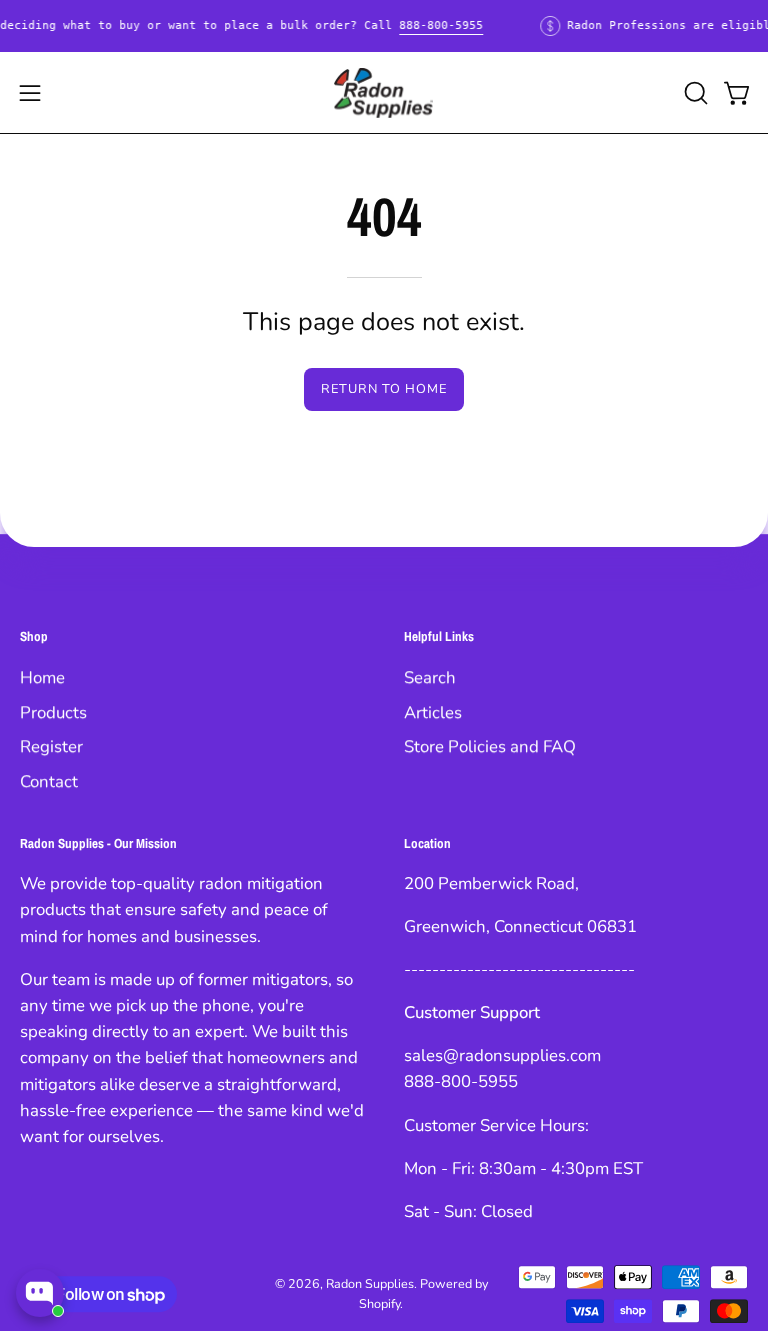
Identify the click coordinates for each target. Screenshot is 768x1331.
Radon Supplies (370, 1283)
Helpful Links (439, 636)
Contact (49, 781)
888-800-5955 (441, 25)
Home (42, 677)
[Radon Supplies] (384, 93)
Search (430, 677)
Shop (34, 636)
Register (51, 746)
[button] (694, 93)
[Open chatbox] (40, 1293)
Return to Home (383, 389)
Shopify (379, 1303)
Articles (433, 711)
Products (53, 711)
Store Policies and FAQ (490, 746)
